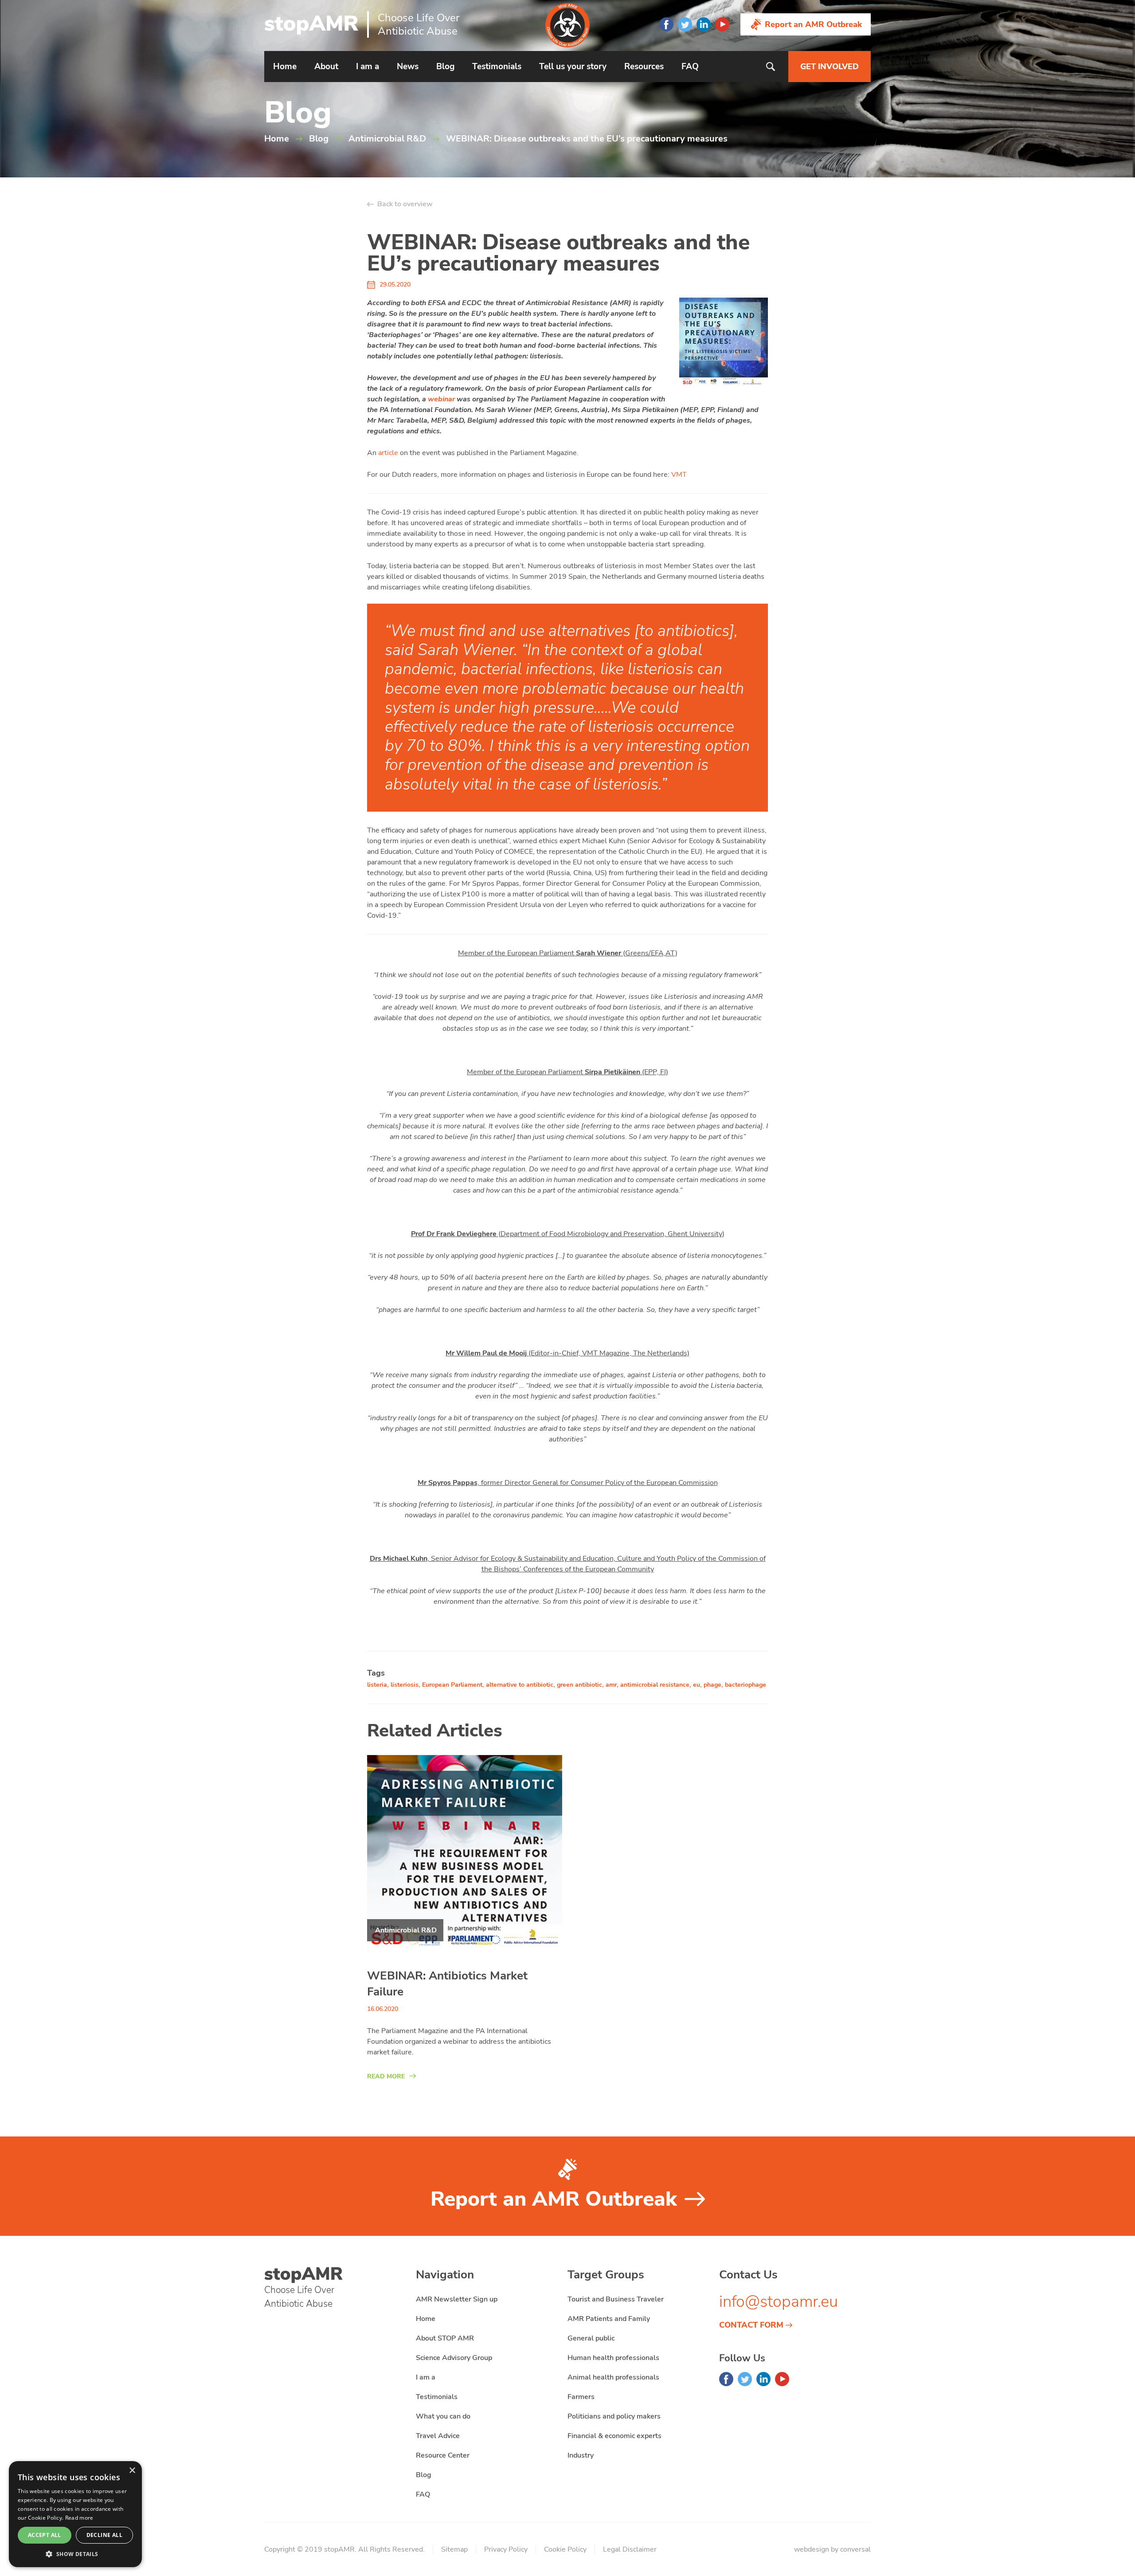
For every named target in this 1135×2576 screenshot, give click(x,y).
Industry (581, 2455)
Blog (445, 67)
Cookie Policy (565, 2549)
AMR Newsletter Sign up (457, 2299)
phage (712, 1685)
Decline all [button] (104, 2535)
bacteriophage (746, 1685)
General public (591, 2338)
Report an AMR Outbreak (813, 24)
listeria (377, 1685)
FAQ (690, 67)
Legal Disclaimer (630, 2549)
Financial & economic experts (614, 2436)
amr (611, 1685)
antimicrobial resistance (655, 1685)
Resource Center (443, 2455)
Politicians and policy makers (614, 2416)
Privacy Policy (506, 2549)
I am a (368, 67)
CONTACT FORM (751, 2325)
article (388, 453)
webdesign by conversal (832, 2549)
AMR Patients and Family (609, 2319)
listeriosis (405, 1685)
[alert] (75, 2514)
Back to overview (405, 204)
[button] (75, 2554)
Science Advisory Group (454, 2358)
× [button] (132, 2471)
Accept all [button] (45, 2535)
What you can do (443, 2416)
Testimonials (497, 67)
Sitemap (454, 2549)
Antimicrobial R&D (387, 139)
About (326, 67)
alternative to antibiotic (520, 1685)
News (408, 67)
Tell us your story (573, 67)
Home (285, 67)
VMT (679, 475)
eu (697, 1685)
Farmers (581, 2397)
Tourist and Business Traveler (616, 2299)
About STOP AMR (445, 2338)
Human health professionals (613, 2358)
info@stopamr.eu (779, 2302)
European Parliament (452, 1685)
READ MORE (386, 2076)
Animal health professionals (613, 2377)
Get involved (830, 67)
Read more (79, 2518)
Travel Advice (438, 2436)
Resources (644, 67)
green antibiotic (579, 1685)
